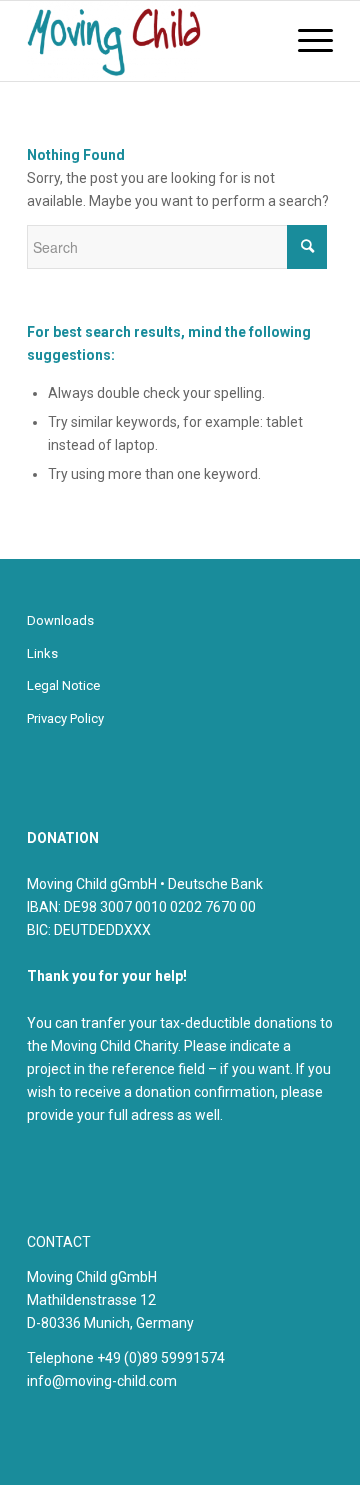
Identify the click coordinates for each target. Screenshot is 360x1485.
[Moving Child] (149, 41)
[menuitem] (305, 41)
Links (42, 653)
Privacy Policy (65, 718)
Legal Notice (63, 685)
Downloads (60, 620)
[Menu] (305, 41)
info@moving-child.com (102, 1381)
